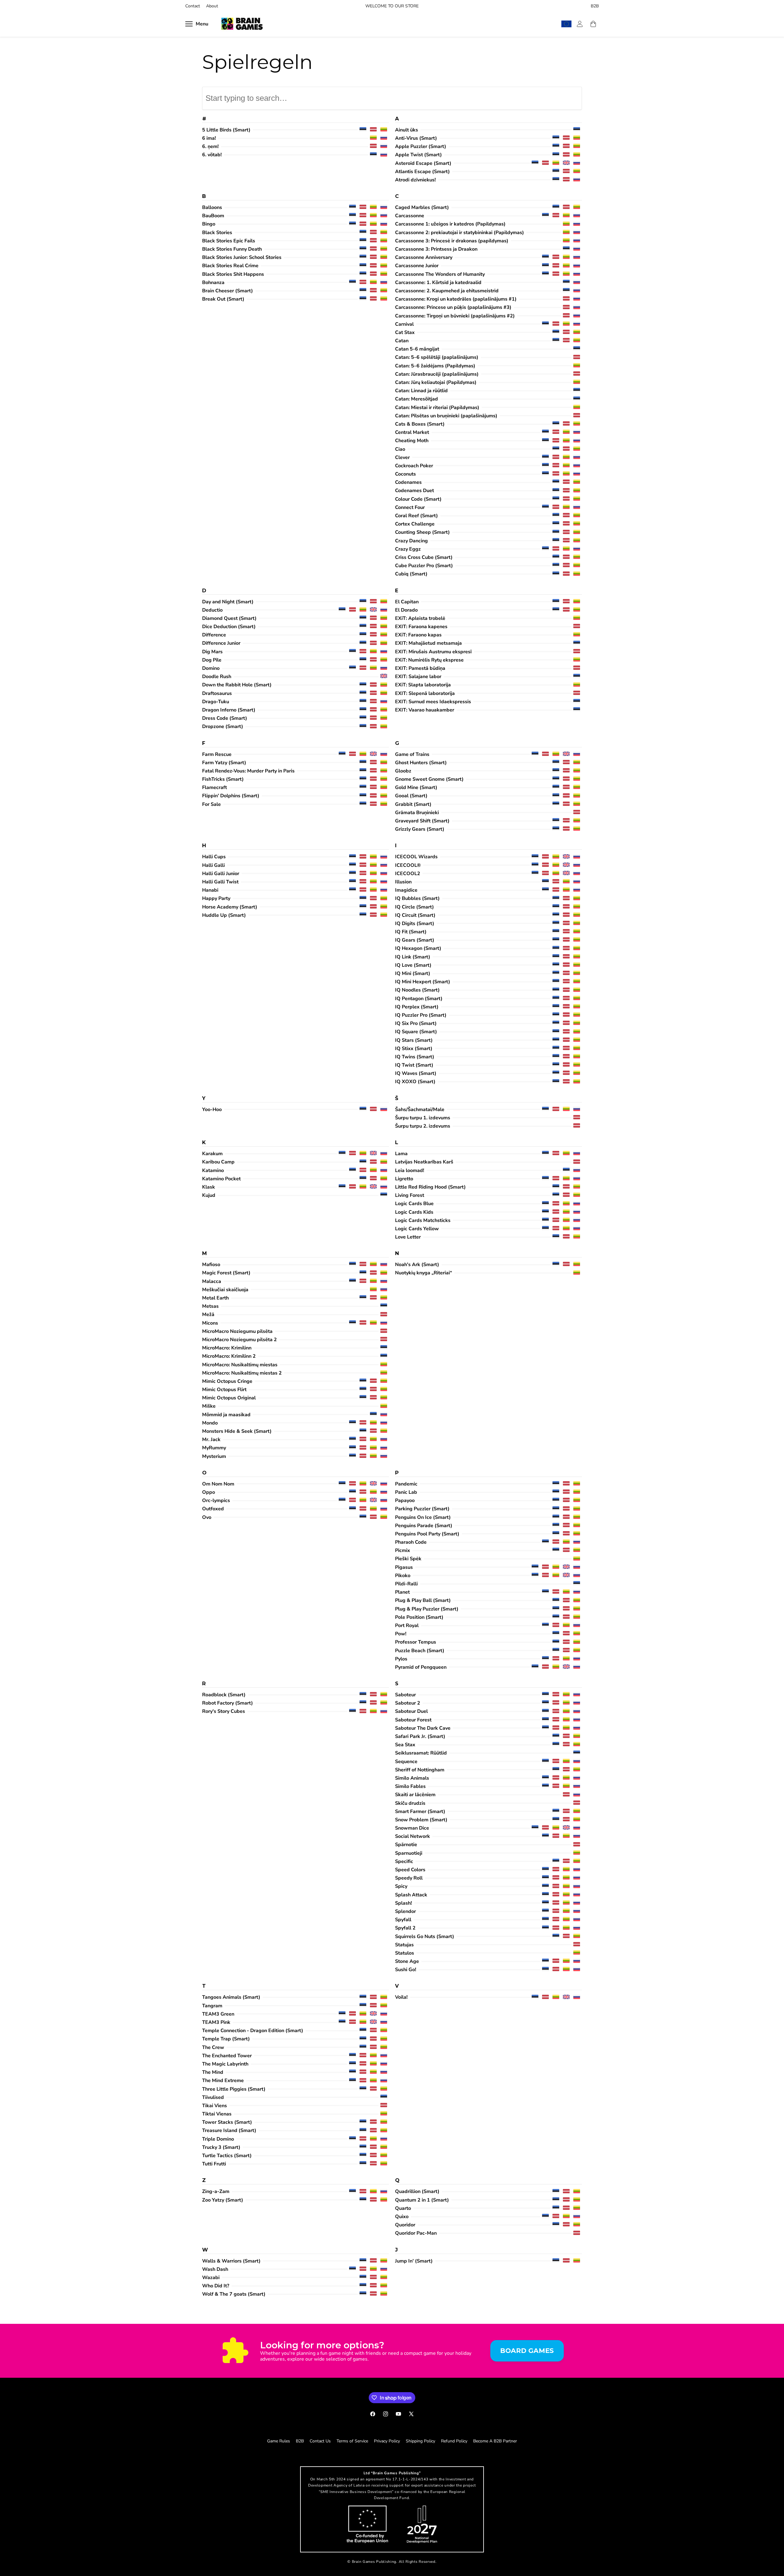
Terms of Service (352, 2441)
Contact (193, 6)
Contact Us (320, 2441)
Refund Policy (454, 2441)
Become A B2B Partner (495, 2441)
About (212, 6)
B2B (595, 6)
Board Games (527, 2350)
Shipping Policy (420, 2441)
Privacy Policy (387, 2441)
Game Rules (279, 2441)
